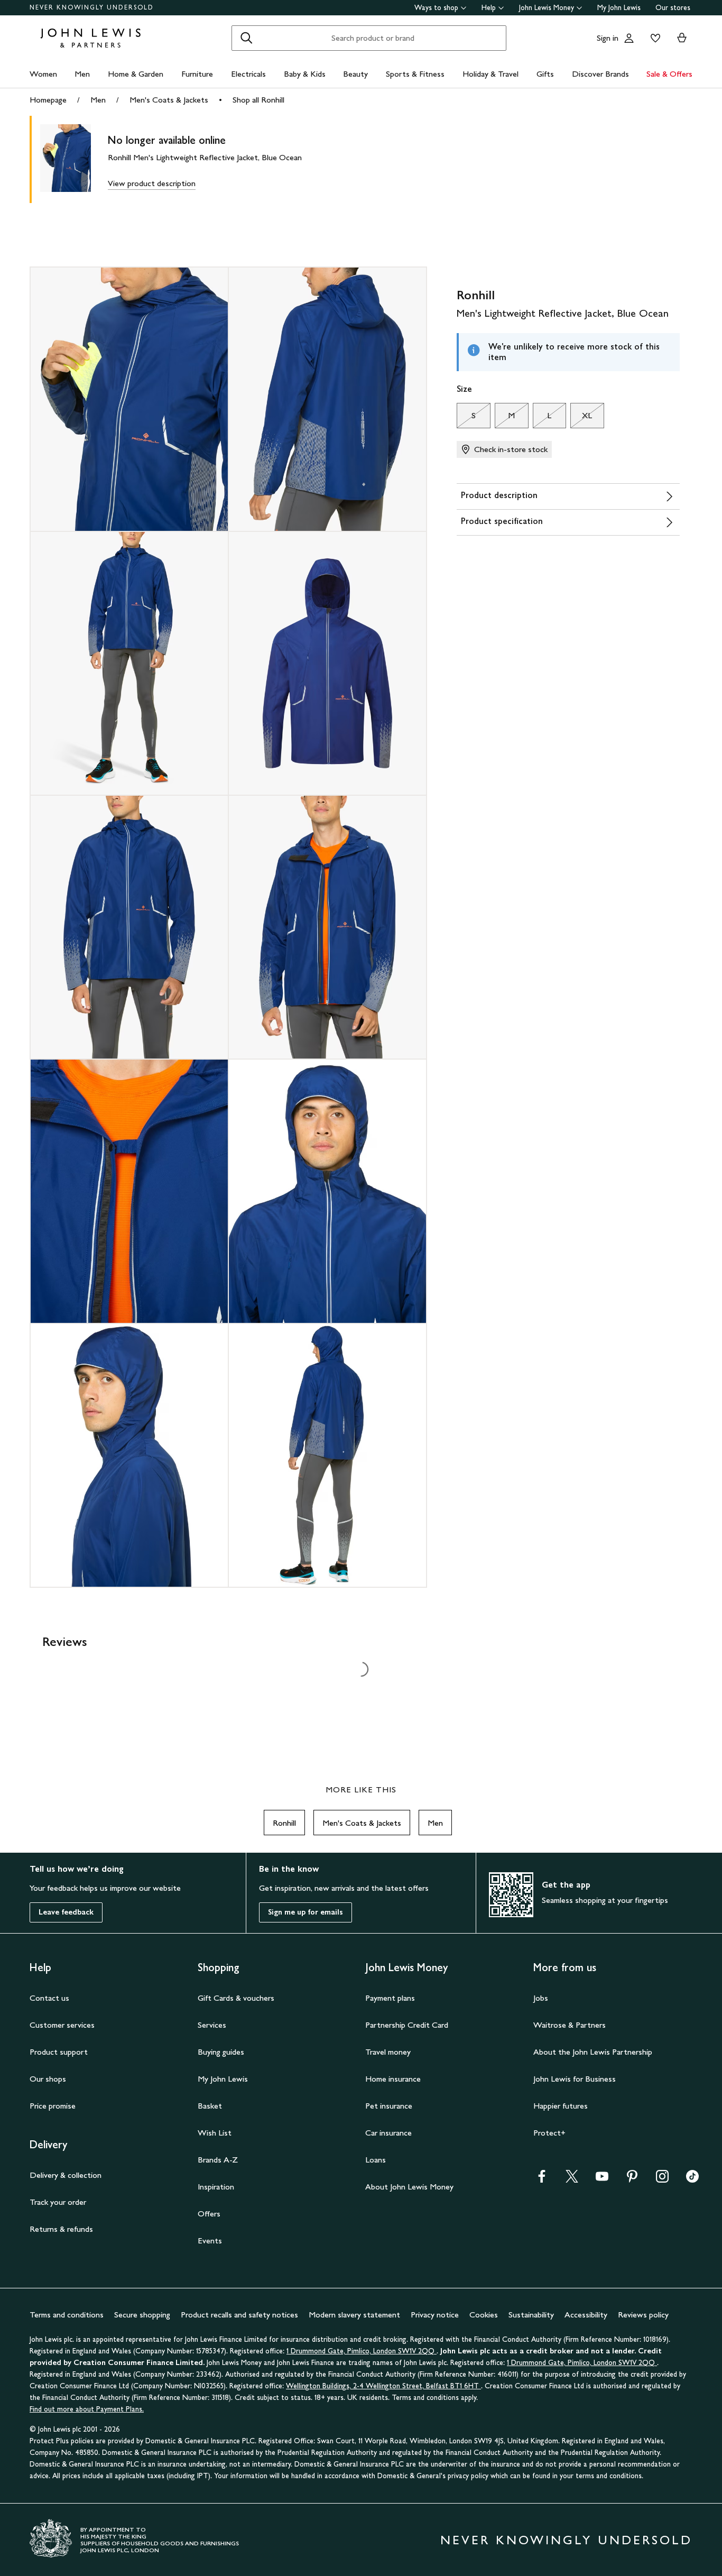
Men (82, 74)
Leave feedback (66, 1912)
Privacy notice (435, 2315)
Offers (209, 2214)
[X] (572, 2180)
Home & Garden (136, 74)
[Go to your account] (629, 38)
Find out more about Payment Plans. (87, 2409)
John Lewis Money (547, 8)
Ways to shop (436, 8)
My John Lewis (619, 8)
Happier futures (561, 2106)
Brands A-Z (218, 2160)
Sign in (608, 38)
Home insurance (393, 2079)
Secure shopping (142, 2315)
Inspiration (216, 2187)
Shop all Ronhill (258, 100)
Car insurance (388, 2133)
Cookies (484, 2315)
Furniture (197, 74)
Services (212, 2025)
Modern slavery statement (354, 2315)
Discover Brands (600, 74)
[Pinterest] (632, 2180)
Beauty (355, 74)
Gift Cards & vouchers (236, 1998)
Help (489, 8)
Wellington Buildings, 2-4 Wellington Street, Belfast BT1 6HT (383, 2386)
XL (581, 418)
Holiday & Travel (490, 74)
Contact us (49, 1998)
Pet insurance (389, 2106)
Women (43, 74)
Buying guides (221, 2052)
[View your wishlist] (653, 38)
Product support (59, 2052)
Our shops (48, 2079)
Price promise (53, 2106)
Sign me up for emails (306, 1912)
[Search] (246, 38)
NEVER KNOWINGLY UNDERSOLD (92, 7)
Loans (376, 2160)
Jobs (541, 1998)
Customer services (62, 2025)
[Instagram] (662, 2180)
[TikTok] (692, 2180)
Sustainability (531, 2315)
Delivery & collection (66, 2175)
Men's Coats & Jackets (169, 100)
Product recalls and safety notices (239, 2315)
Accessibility (586, 2315)
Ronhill (284, 1823)
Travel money (388, 2052)
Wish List (215, 2133)
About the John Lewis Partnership (593, 2052)
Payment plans (390, 1998)
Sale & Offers (669, 74)
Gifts (545, 74)
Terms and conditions (67, 2315)
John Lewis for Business (575, 2079)
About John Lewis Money (409, 2187)
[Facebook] (542, 2180)
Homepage (48, 100)
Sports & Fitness (415, 74)
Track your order (58, 2202)
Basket (210, 2106)
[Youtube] (602, 2180)
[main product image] (74, 159)
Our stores (673, 8)
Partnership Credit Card (407, 2025)
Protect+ (549, 2133)
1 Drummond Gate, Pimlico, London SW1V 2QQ (362, 2351)
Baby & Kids (305, 74)
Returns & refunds (61, 2229)
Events (210, 2241)
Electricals (248, 74)
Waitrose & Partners (570, 2025)
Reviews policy (643, 2315)
